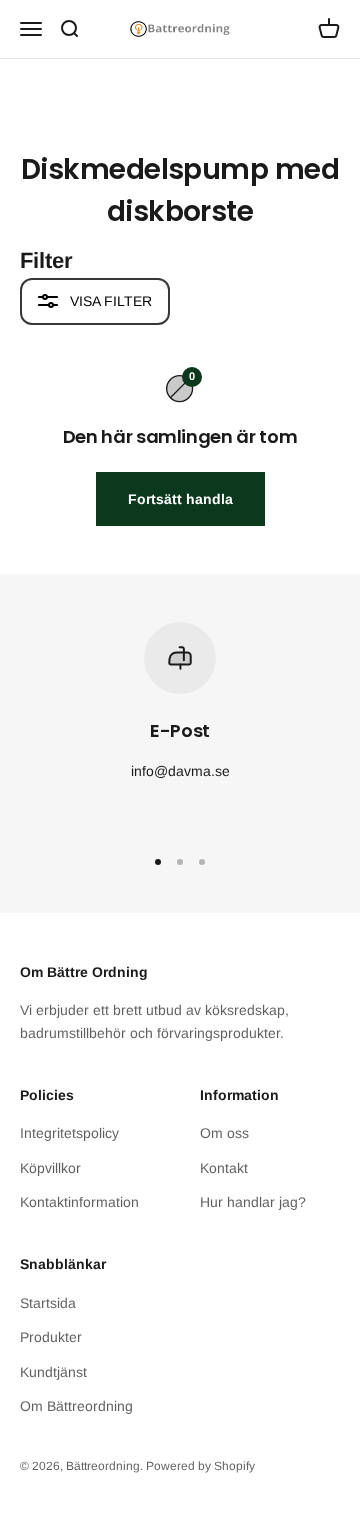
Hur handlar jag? (253, 1202)
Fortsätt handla (180, 499)
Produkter (51, 1337)
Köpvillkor (50, 1168)
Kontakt (224, 1168)
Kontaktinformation (79, 1202)
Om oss (224, 1133)
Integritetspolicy (69, 1133)
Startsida (48, 1303)
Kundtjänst (53, 1372)
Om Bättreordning (76, 1406)
